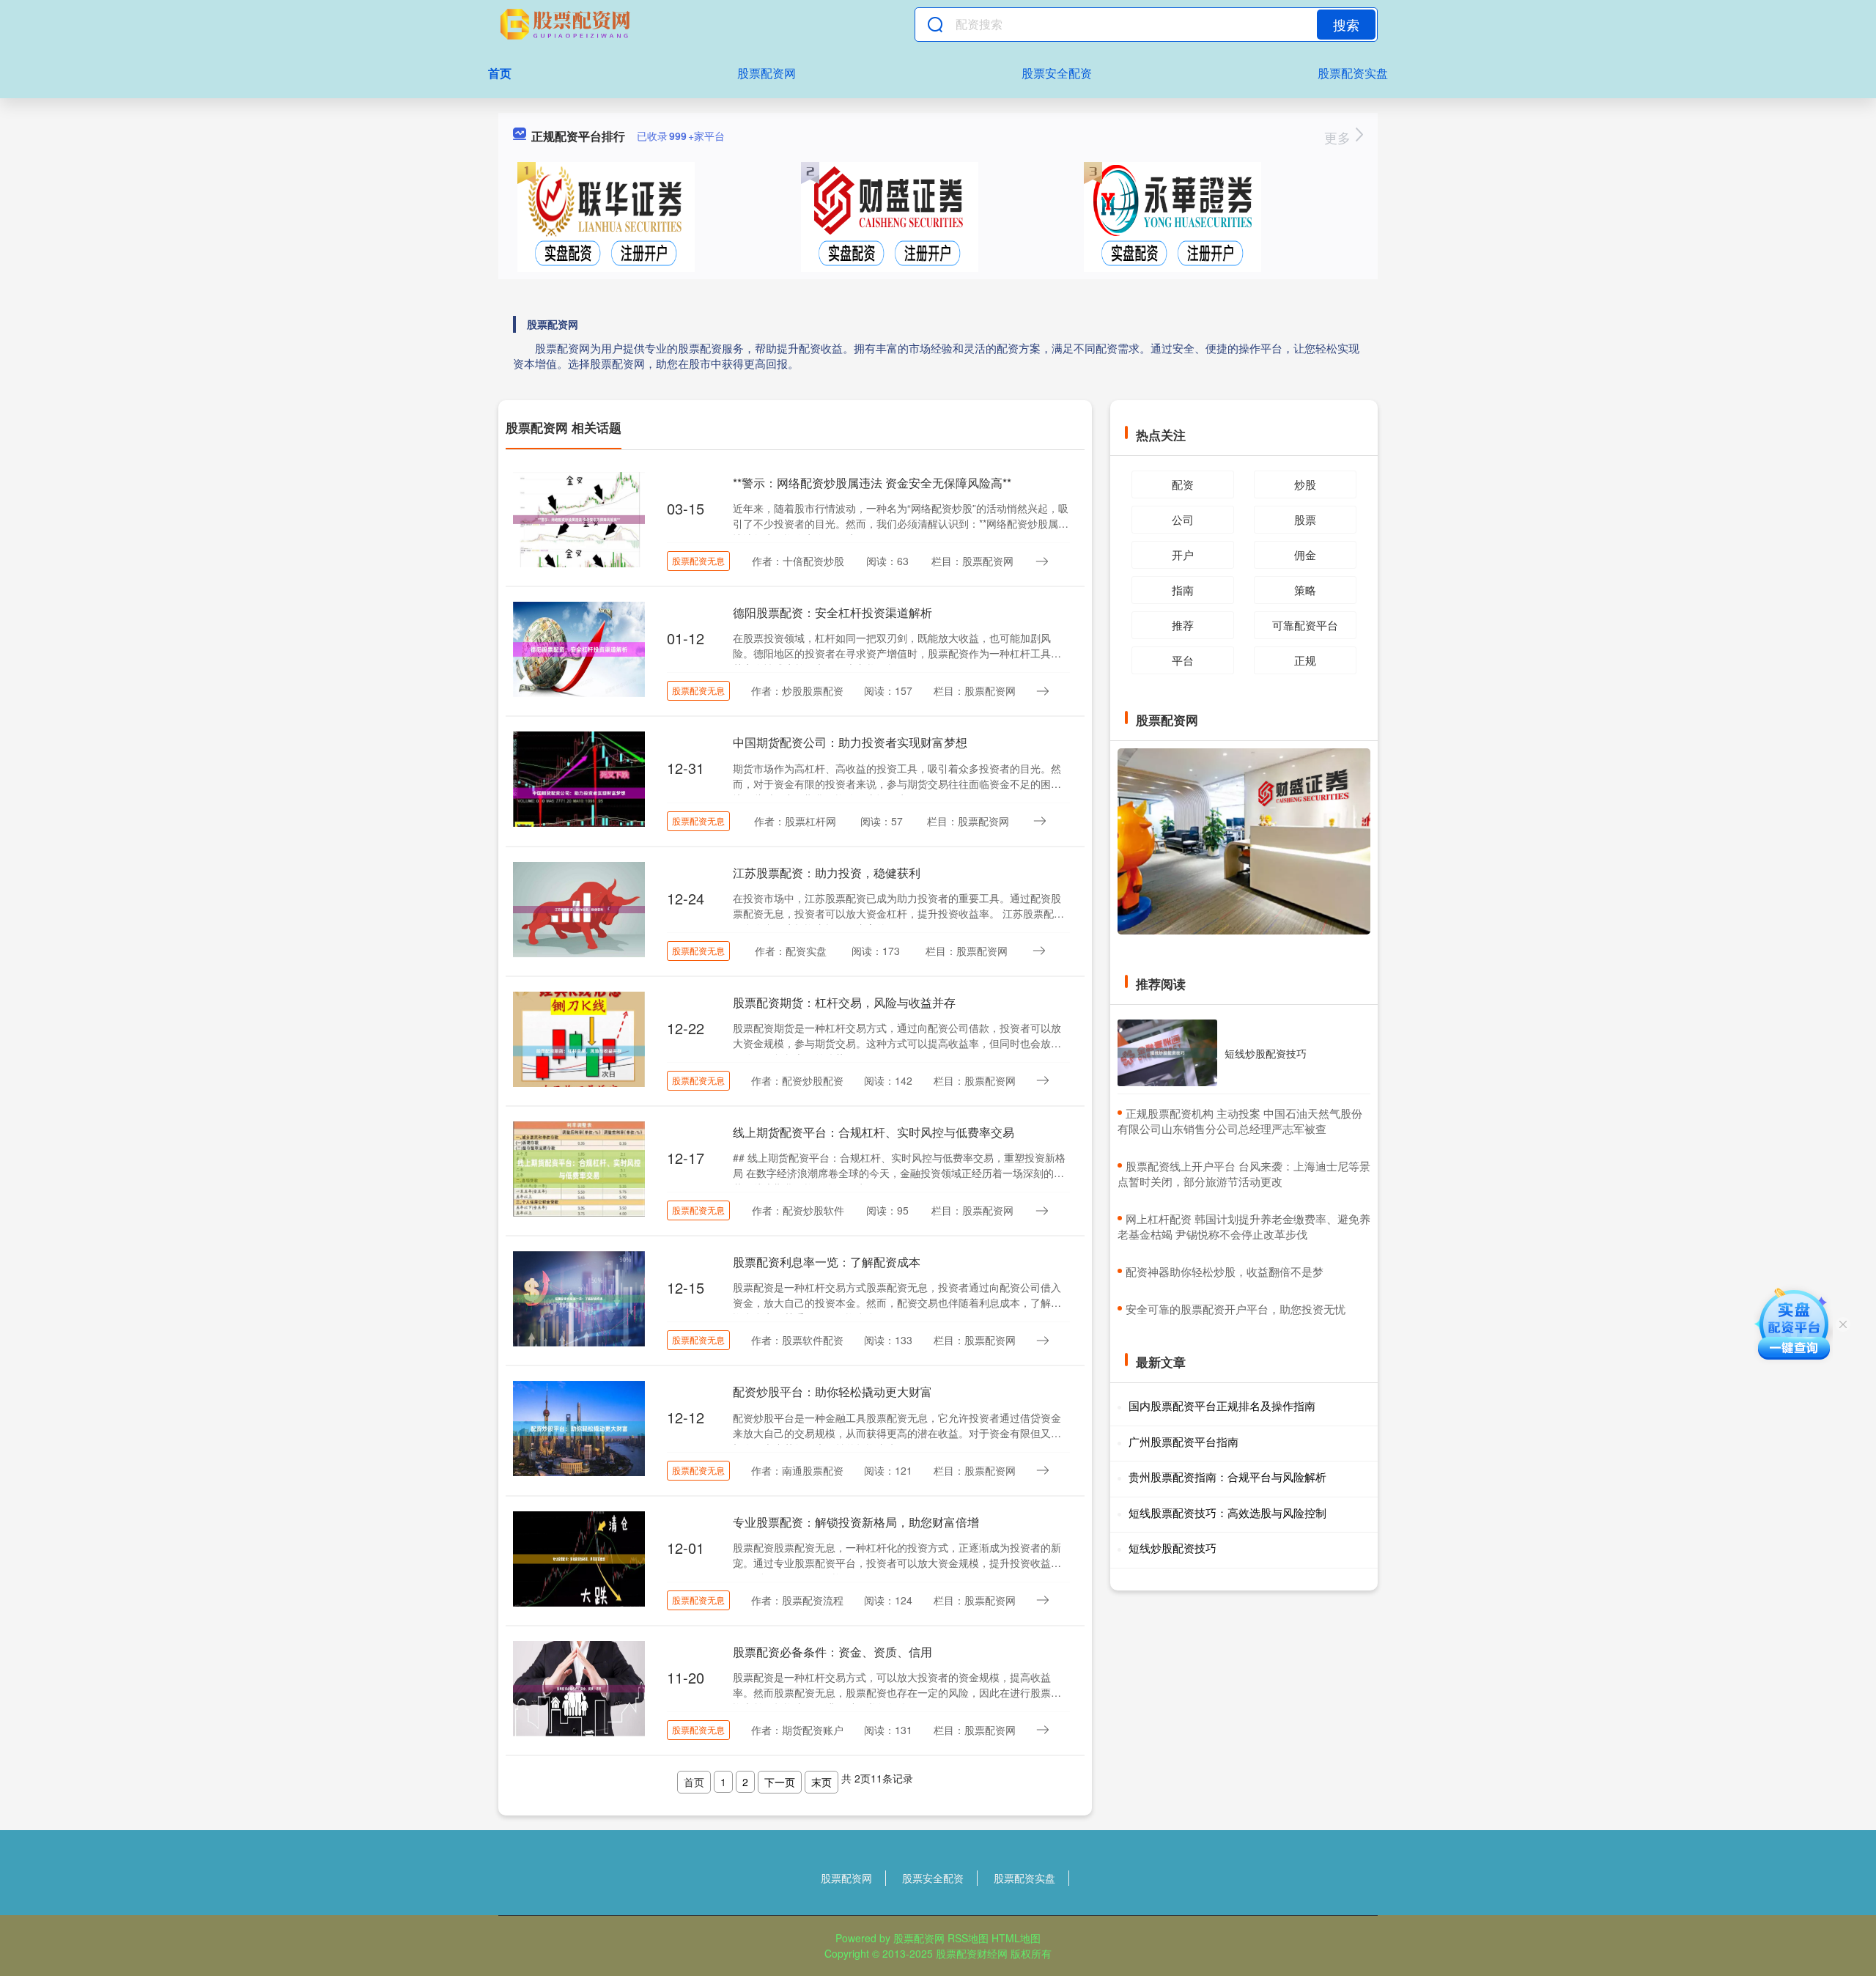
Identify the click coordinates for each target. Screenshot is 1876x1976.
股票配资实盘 (1353, 73)
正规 (1305, 660)
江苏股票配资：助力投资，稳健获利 (827, 873)
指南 (1183, 590)
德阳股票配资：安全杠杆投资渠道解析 (832, 612)
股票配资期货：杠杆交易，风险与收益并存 (844, 1002)
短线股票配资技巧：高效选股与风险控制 (1227, 1512)
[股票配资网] (567, 24)
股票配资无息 (698, 560)
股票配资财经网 (972, 1953)
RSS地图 (968, 1938)
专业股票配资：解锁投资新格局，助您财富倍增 (856, 1522)
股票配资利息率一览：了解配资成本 (827, 1262)
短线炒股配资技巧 (1266, 1053)
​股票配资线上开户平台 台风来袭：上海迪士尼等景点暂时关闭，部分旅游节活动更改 (1244, 1173)
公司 (1183, 519)
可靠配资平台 (1305, 625)
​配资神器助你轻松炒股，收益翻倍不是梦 (1225, 1271)
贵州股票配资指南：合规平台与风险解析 (1227, 1477)
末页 (821, 1782)
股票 (1305, 519)
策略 (1305, 590)
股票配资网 (767, 73)
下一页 (780, 1782)
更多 (1339, 137)
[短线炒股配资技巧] (1167, 1053)
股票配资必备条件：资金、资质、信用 (832, 1652)
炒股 (1305, 484)
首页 (500, 73)
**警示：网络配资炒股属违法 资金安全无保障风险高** (872, 483)
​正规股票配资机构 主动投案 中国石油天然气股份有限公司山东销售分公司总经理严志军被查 (1240, 1121)
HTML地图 (1016, 1938)
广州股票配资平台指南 (1183, 1441)
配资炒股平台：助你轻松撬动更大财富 (832, 1391)
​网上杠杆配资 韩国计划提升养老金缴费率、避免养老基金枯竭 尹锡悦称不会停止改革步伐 (1244, 1226)
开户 (1183, 554)
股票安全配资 (1057, 73)
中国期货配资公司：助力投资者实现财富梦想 (850, 742)
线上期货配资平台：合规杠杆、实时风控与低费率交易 (874, 1132)
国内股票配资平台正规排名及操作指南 (1222, 1405)
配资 (1183, 484)
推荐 (1183, 625)
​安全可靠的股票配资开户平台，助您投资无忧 (1236, 1309)
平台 (1183, 660)
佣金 (1305, 554)
